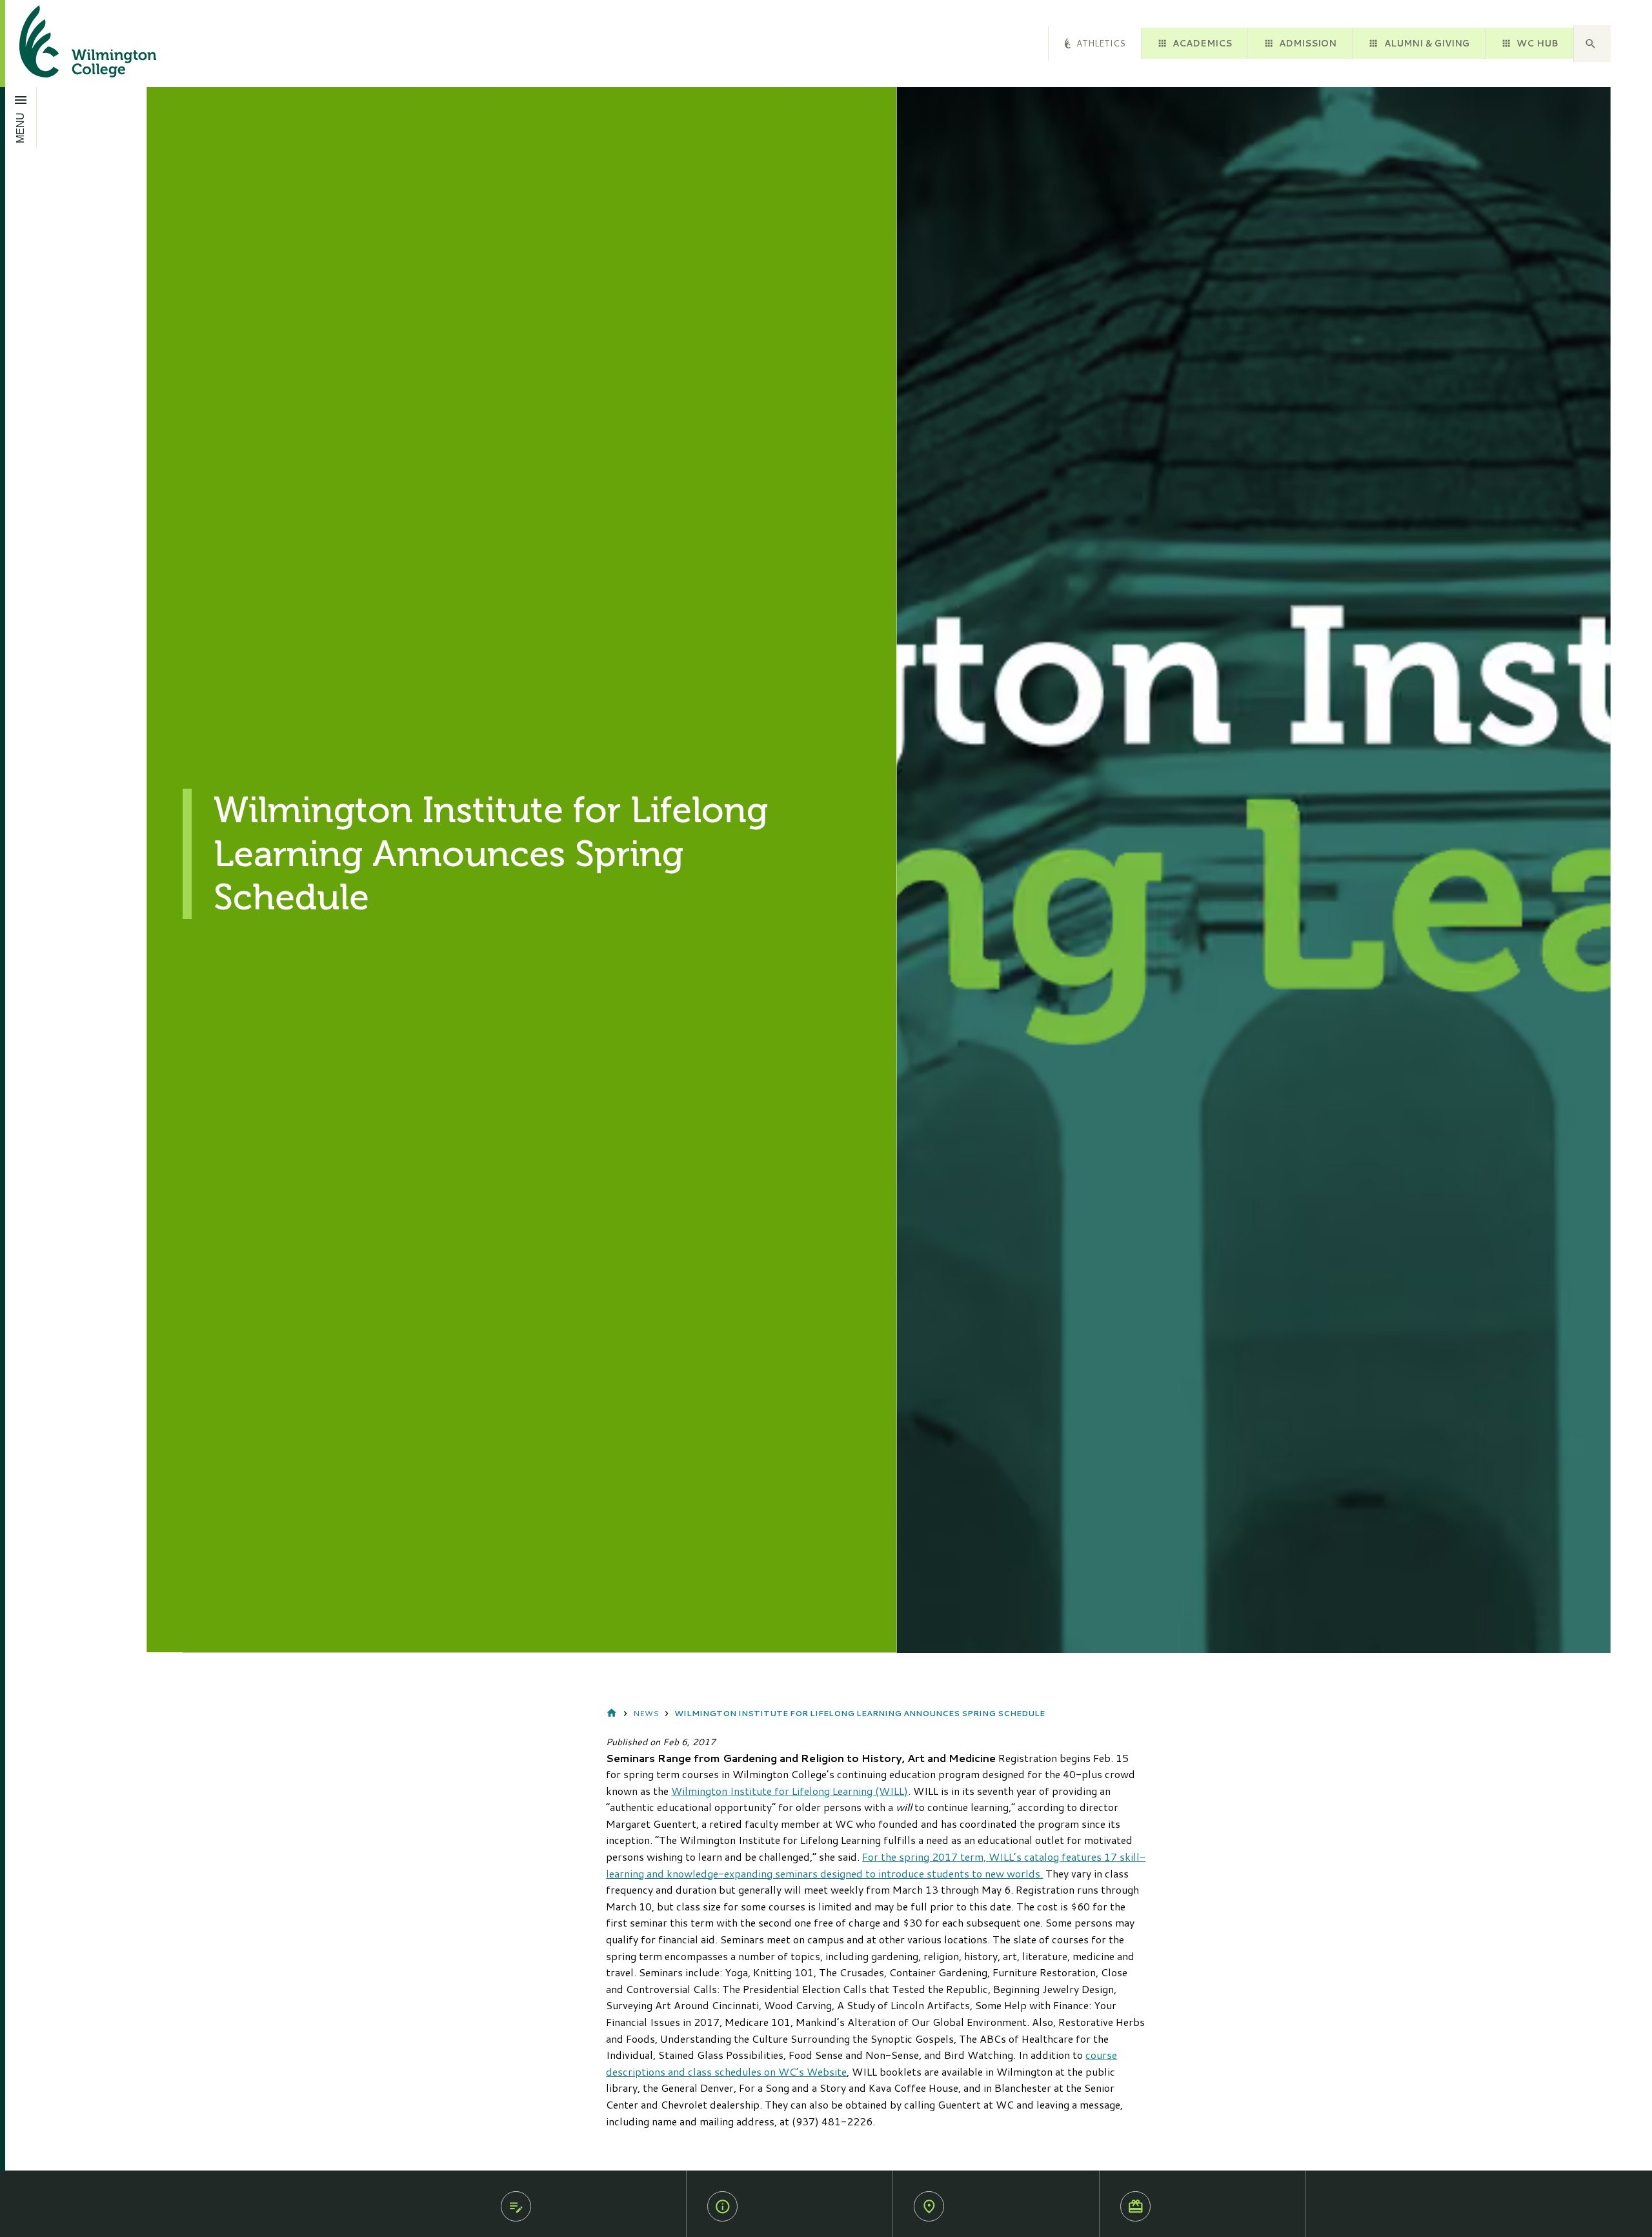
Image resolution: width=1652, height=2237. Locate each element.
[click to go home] (72, 44)
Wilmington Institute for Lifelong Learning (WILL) (790, 1791)
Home (612, 1714)
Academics (1202, 43)
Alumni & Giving (1427, 43)
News (646, 1713)
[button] (1592, 44)
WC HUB (1537, 43)
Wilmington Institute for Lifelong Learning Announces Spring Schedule (860, 1713)
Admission (1308, 43)
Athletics (1101, 43)
